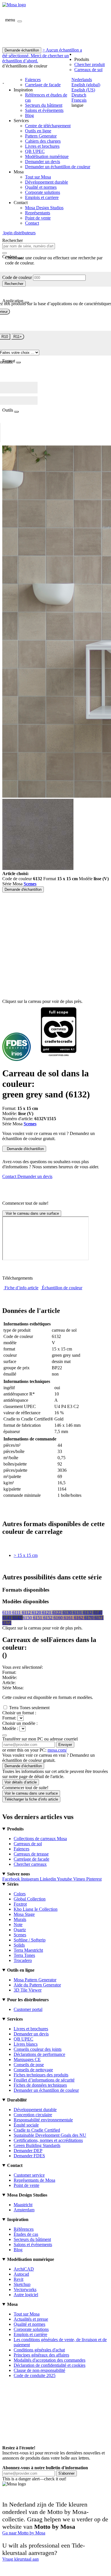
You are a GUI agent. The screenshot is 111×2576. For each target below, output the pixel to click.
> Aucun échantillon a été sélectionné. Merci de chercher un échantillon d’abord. (42, 55)
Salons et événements (44, 110)
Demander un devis (43, 162)
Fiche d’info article (21, 1288)
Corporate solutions (43, 192)
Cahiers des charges (43, 141)
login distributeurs (19, 233)
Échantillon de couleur (62, 1288)
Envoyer (65, 1745)
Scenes (30, 884)
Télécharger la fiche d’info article (31, 1799)
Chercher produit (90, 64)
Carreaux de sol (88, 70)
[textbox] (29, 246)
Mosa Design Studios (44, 208)
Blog (29, 115)
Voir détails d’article (21, 1782)
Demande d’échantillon (23, 1766)
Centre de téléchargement (48, 126)
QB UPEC (35, 151)
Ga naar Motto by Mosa (24, 2533)
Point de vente (38, 218)
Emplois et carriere (42, 197)
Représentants (38, 213)
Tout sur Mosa (38, 177)
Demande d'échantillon (23, 889)
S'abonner (66, 2473)
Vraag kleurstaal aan (20, 2559)
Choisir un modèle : (20, 1723)
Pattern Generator (41, 136)
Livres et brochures (42, 146)
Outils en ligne (38, 131)
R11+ (18, 337)
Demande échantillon (22, 50)
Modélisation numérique (47, 156)
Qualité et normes (41, 187)
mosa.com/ (57, 1750)
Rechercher (14, 284)
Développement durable (47, 182)
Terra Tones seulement (29, 1708)
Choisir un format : (19, 1713)
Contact (32, 223)
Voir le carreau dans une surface (32, 1213)
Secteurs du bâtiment (44, 105)
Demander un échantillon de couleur (58, 167)
